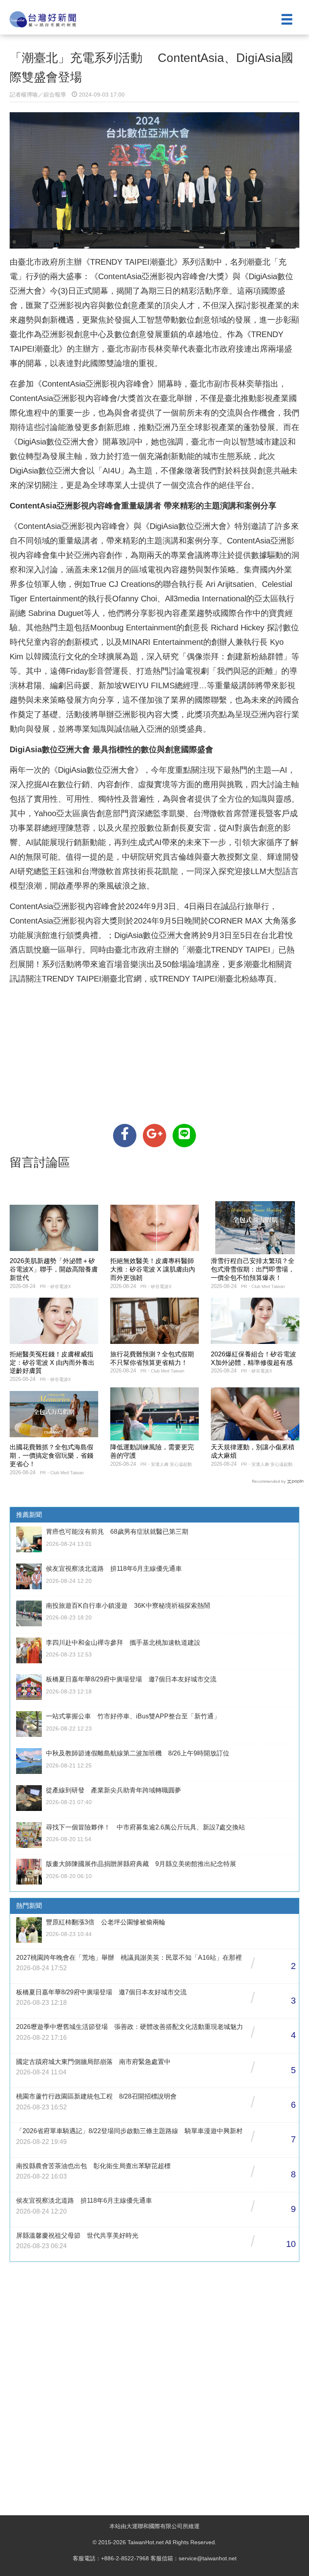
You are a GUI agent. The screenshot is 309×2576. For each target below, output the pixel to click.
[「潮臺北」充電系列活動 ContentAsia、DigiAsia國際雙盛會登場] (125, 1136)
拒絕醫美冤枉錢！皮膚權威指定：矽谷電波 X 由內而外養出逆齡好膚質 (52, 1363)
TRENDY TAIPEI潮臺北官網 (92, 979)
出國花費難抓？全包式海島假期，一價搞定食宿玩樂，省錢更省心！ (51, 1456)
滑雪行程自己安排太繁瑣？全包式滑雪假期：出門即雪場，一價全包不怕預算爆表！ (253, 1269)
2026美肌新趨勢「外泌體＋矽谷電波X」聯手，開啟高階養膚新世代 (54, 1269)
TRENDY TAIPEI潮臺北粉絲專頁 (216, 979)
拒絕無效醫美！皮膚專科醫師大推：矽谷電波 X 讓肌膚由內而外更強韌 (153, 1269)
